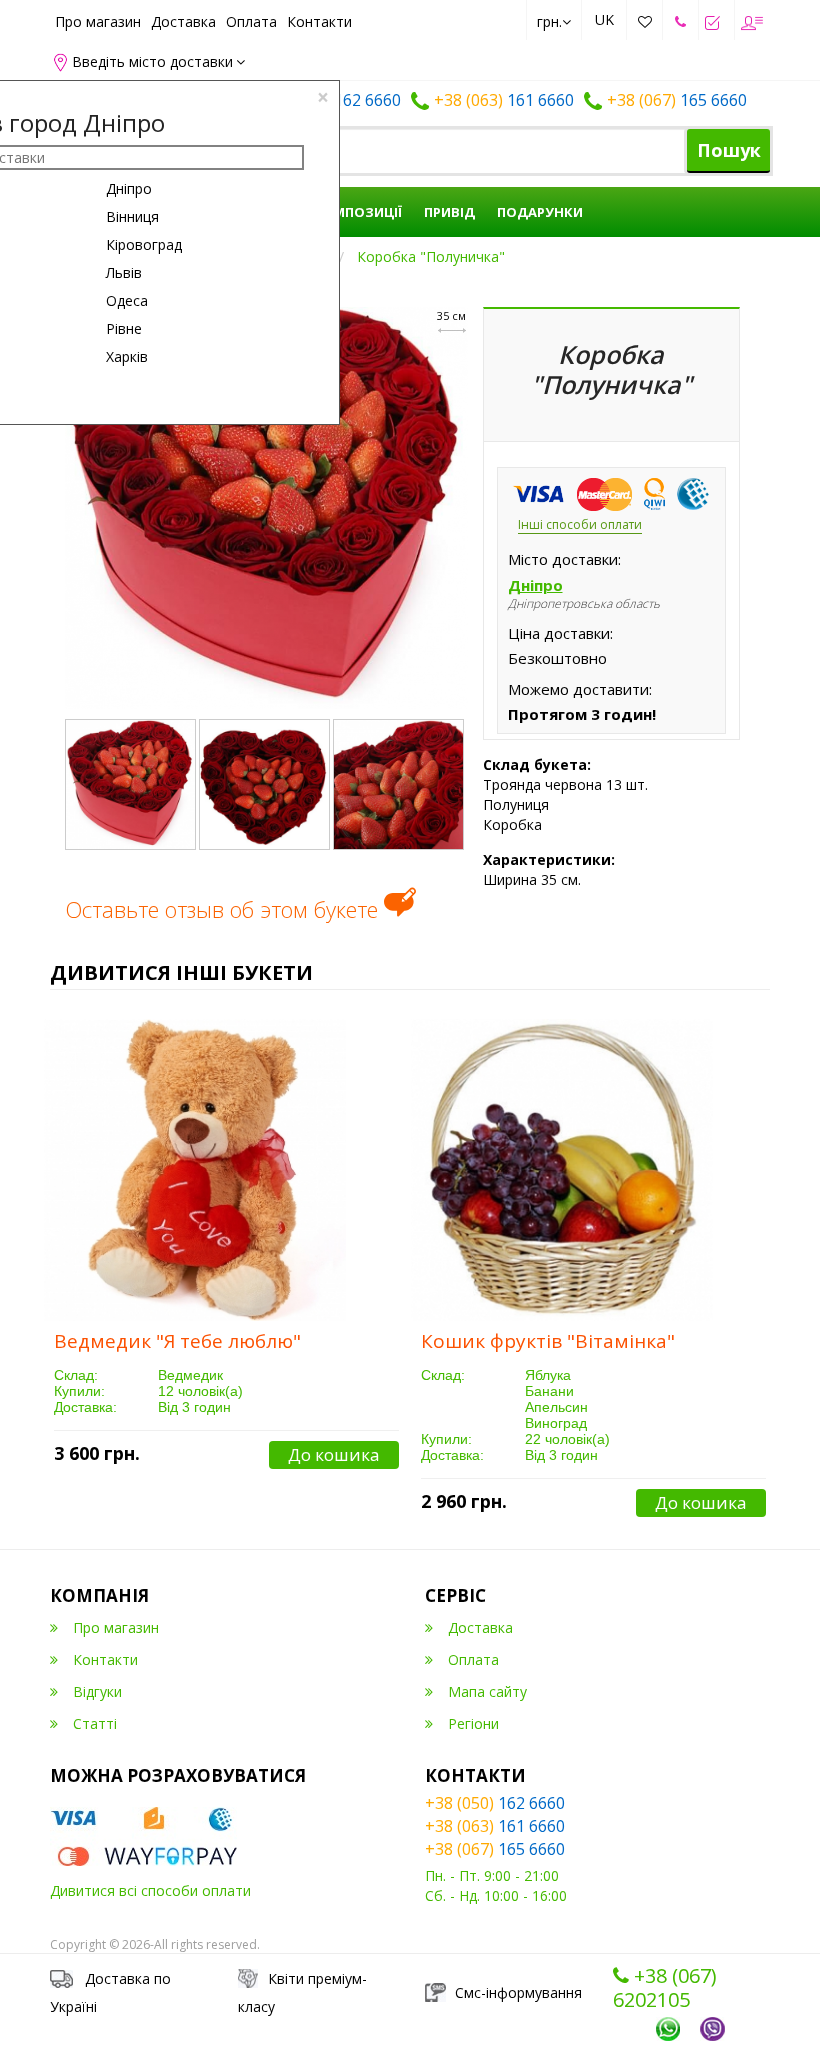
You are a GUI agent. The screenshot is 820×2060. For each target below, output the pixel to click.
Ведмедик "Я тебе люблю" (177, 1341)
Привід (449, 212)
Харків (127, 356)
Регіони (473, 1723)
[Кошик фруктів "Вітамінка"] (562, 1170)
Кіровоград (144, 244)
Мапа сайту (487, 1691)
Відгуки (97, 1691)
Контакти (319, 21)
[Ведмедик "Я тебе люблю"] (195, 1170)
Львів (124, 272)
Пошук (729, 150)
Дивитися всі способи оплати (150, 1890)
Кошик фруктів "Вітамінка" (548, 1341)
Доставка (183, 21)
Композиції (357, 212)
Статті (95, 1723)
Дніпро (129, 188)
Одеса (127, 300)
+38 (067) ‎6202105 (665, 1988)
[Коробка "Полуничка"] (266, 506)
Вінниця (132, 216)
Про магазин (98, 21)
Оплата (251, 21)
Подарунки (540, 212)
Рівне (124, 328)
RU (604, 56)
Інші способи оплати (580, 524)
